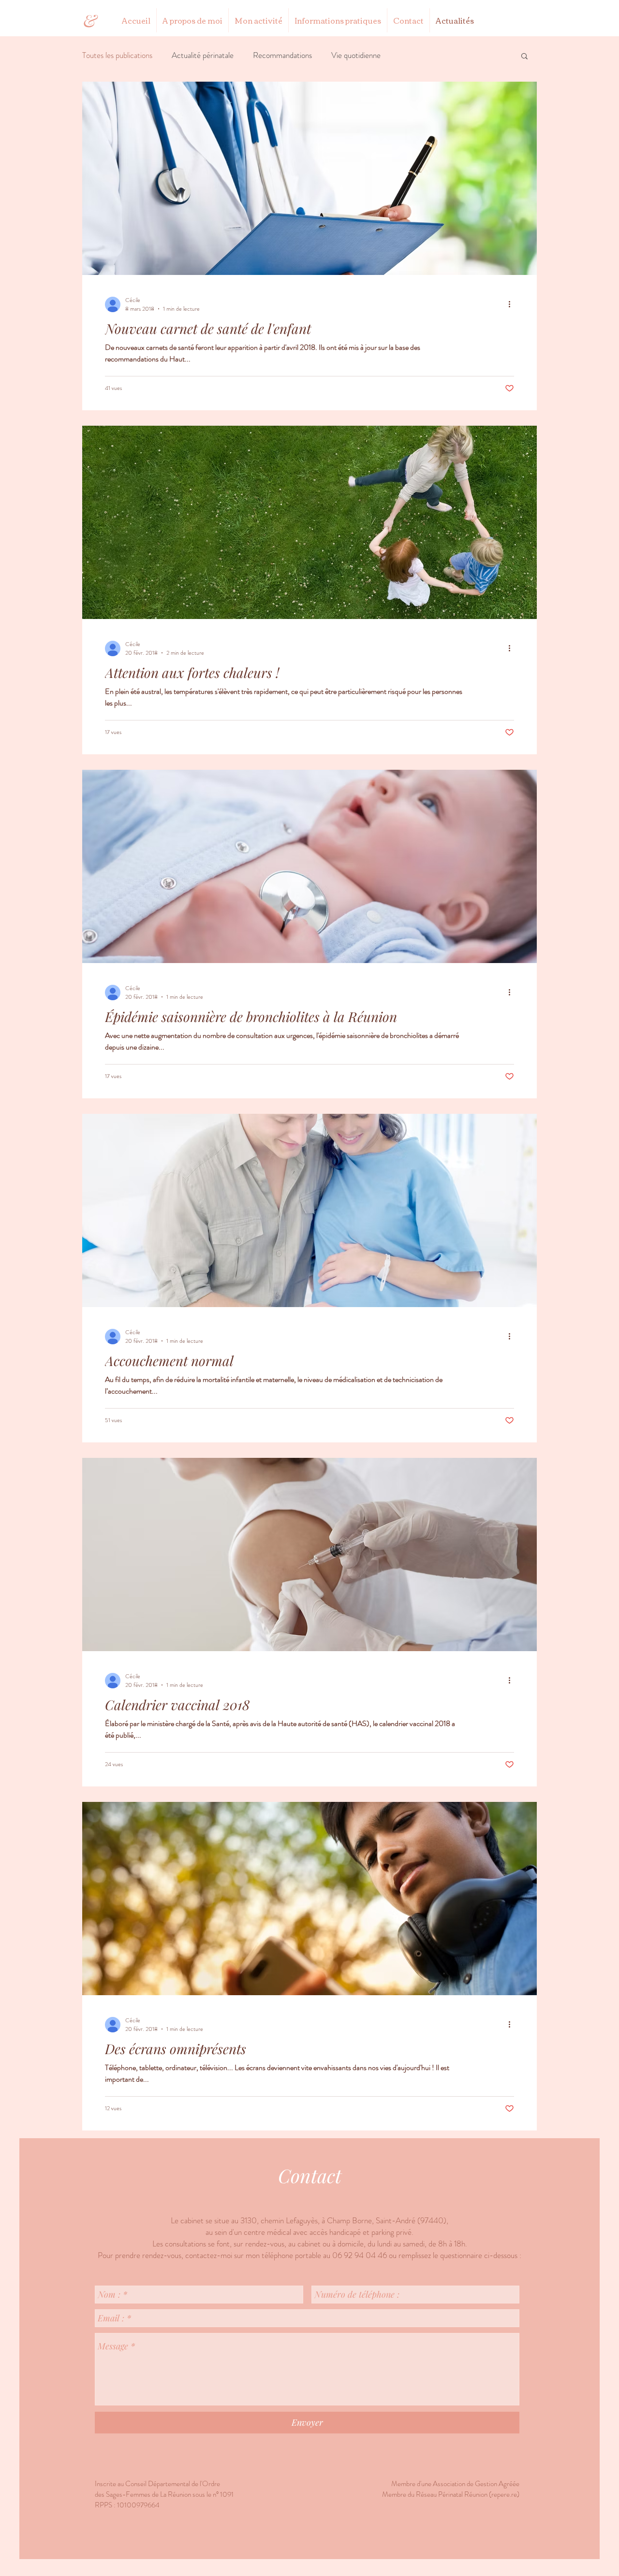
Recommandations (282, 55)
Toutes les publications (117, 55)
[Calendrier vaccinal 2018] (309, 1554)
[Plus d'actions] (513, 304)
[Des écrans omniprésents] (309, 1899)
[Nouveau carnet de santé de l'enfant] (309, 178)
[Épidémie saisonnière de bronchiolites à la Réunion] (309, 866)
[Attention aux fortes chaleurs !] (309, 522)
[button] (524, 57)
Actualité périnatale (203, 55)
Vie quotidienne (356, 55)
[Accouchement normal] (309, 1210)
